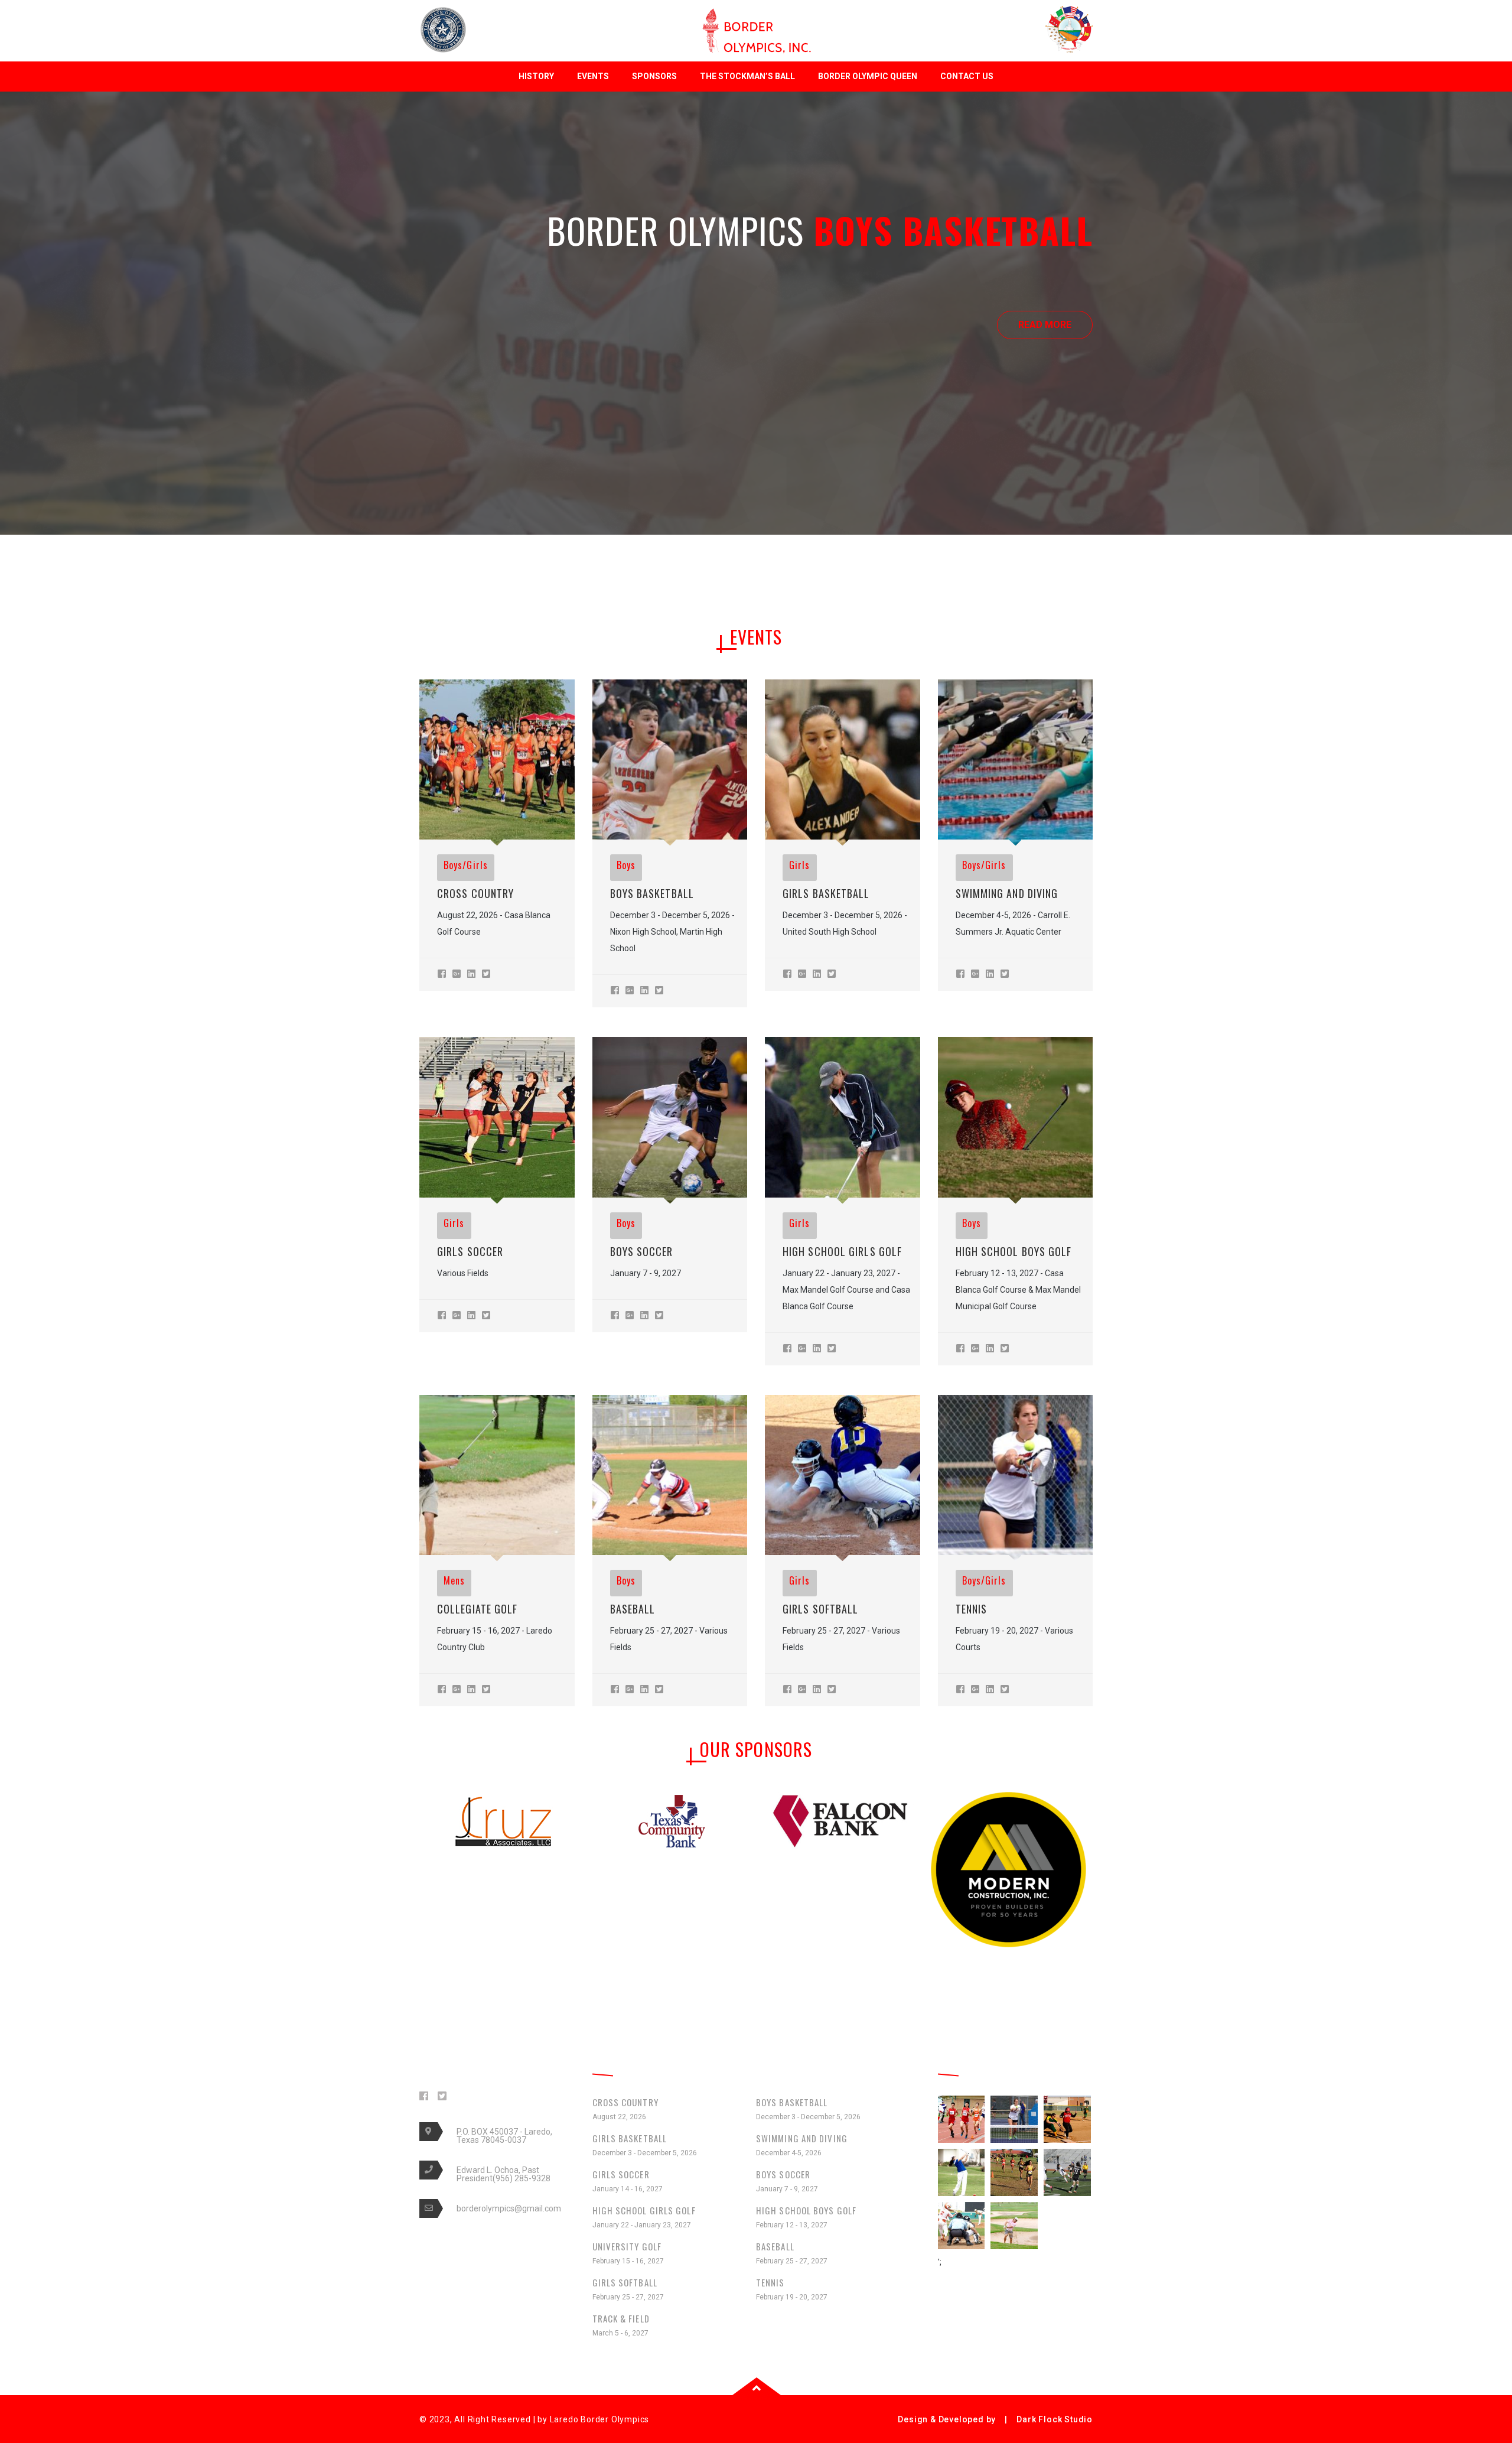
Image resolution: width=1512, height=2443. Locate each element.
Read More (756, 325)
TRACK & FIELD (621, 2325)
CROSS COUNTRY (475, 893)
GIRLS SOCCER (470, 1251)
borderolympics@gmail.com (509, 2208)
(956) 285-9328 (522, 2178)
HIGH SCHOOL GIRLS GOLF (842, 1251)
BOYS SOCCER (642, 1251)
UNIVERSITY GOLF (628, 2252)
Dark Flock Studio (1055, 2419)
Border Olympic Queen (868, 76)
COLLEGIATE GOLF (478, 1609)
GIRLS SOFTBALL (820, 1609)
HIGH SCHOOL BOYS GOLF (1014, 1251)
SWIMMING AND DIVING (802, 2144)
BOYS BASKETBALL (652, 893)
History (536, 76)
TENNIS (972, 1609)
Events (593, 76)
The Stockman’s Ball (747, 76)
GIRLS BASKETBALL (826, 893)
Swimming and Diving (1007, 893)
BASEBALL (633, 1609)
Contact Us (967, 76)
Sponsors (654, 76)
